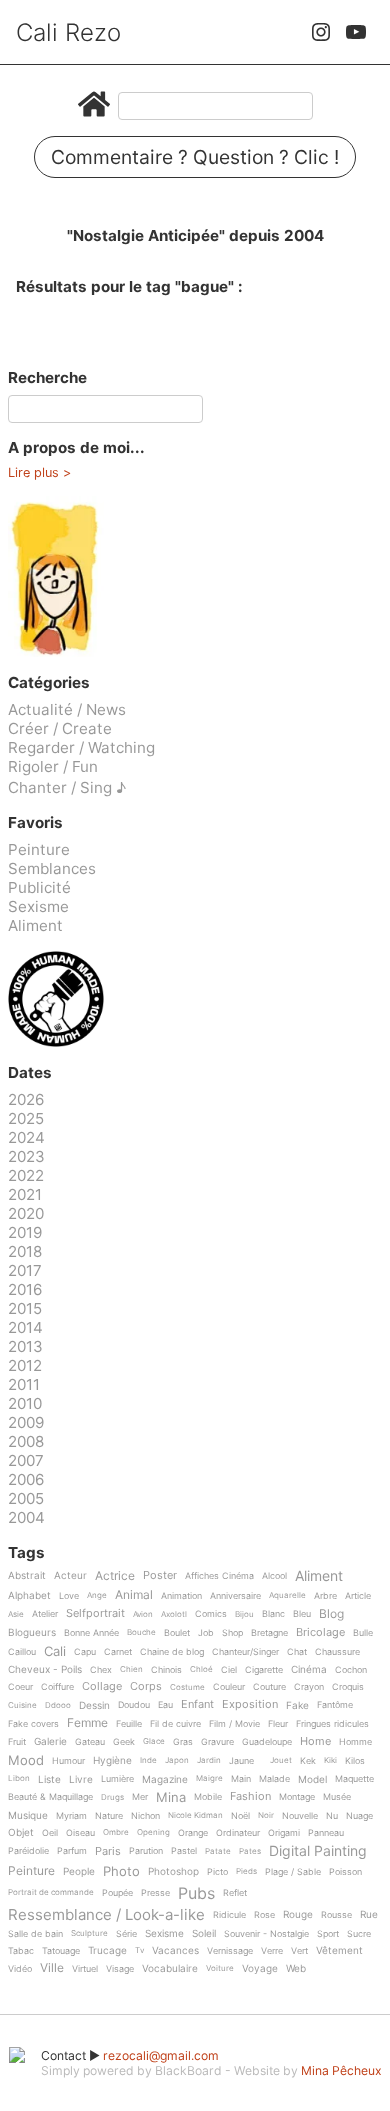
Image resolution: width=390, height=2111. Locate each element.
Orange (193, 1833)
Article (358, 1596)
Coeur (20, 1687)
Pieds (246, 1871)
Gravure (217, 1742)
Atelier (45, 1614)
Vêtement (339, 1950)
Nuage (359, 1816)
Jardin (209, 1760)
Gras (183, 1742)
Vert (299, 1951)
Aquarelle (287, 1595)
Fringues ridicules (332, 1724)
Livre (81, 1779)
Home (315, 1742)
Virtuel (85, 1969)
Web (296, 1968)
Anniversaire (235, 1596)
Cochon (351, 1670)
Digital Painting (318, 1851)
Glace (154, 1741)
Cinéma (309, 1669)
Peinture (39, 849)
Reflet (235, 1893)
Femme (87, 1723)
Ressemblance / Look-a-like (106, 1915)
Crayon (309, 1687)
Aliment (35, 925)
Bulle (363, 1633)
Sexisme (38, 906)
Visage (120, 1969)
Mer (140, 1797)
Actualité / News (67, 709)
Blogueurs (32, 1632)
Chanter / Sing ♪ (67, 787)
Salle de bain (35, 1934)
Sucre (359, 1934)
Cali (55, 1652)
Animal (134, 1595)
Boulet (177, 1633)
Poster (160, 1576)
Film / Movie (234, 1724)
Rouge (298, 1914)
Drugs (112, 1797)
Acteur (70, 1575)
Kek (308, 1761)
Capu (85, 1652)
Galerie (50, 1741)
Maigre (209, 1778)
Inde (148, 1760)
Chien (131, 1669)
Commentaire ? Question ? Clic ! (195, 157)
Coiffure (57, 1687)
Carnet (118, 1652)
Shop (232, 1633)
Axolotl (174, 1614)
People (79, 1871)
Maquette (354, 1779)
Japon (177, 1760)
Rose (264, 1915)
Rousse (336, 1915)
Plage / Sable (293, 1872)
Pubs (196, 1893)
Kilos (355, 1761)
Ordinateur (238, 1833)
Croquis (348, 1687)
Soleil (204, 1933)
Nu (332, 1816)
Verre (272, 1951)
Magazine (165, 1779)
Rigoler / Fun (53, 766)
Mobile (208, 1797)
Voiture (220, 1968)
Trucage (107, 1950)
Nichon (145, 1816)
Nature (109, 1816)
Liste (49, 1779)
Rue (369, 1914)
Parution (146, 1851)
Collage (102, 1687)
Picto (217, 1872)
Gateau (90, 1742)
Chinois (166, 1670)
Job (206, 1633)
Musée (337, 1797)
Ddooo (58, 1705)
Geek (124, 1742)
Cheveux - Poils (45, 1669)
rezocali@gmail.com (161, 2055)
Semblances (52, 868)
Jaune (241, 1761)
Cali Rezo (68, 32)
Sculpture (89, 1933)
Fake (297, 1705)
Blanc (273, 1614)
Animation (181, 1596)
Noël (240, 1816)
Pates (250, 1851)
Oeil (50, 1833)
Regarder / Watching (81, 747)
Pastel (184, 1851)
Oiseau (80, 1833)
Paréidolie (28, 1851)
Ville (52, 1968)
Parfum (72, 1851)
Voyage (260, 1968)
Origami (284, 1833)
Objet (21, 1832)
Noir (266, 1815)
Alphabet (29, 1595)
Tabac (21, 1951)
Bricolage (320, 1633)
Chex (101, 1670)
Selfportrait (95, 1614)
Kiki (330, 1760)
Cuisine (22, 1705)
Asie (16, 1614)
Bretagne (269, 1633)
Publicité (39, 887)
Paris (108, 1852)
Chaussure (337, 1652)
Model (312, 1779)
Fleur (278, 1724)
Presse (155, 1893)
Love (69, 1596)
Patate (218, 1851)
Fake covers (33, 1724)
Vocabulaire (170, 1968)
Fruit (17, 1742)
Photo (121, 1872)
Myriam (71, 1816)
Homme (355, 1742)
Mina (171, 1798)
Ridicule (229, 1915)
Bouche (141, 1632)
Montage (297, 1797)
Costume (187, 1687)
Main (241, 1779)
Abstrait (27, 1575)
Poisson (345, 1872)
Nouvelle (300, 1816)
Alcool (274, 1576)
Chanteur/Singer (245, 1652)
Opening (153, 1832)
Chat (297, 1652)
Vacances (175, 1950)
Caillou (22, 1652)
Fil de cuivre (175, 1724)
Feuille (129, 1724)
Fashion (250, 1797)
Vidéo (20, 1969)
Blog (331, 1614)
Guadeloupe (267, 1742)
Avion (143, 1614)
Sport (328, 1934)
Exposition (250, 1705)
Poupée (117, 1893)
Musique (28, 1815)
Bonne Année (91, 1633)
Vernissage (230, 1951)
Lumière (117, 1779)
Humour (68, 1761)
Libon (19, 1778)
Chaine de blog (172, 1652)
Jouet (281, 1760)
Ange (97, 1595)
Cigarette (264, 1670)
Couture (269, 1687)
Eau (165, 1705)
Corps (146, 1687)
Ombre (116, 1832)
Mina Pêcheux (341, 2070)
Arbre (325, 1596)
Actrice (115, 1576)
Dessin (94, 1705)
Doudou (134, 1705)
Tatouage (61, 1951)
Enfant (197, 1705)
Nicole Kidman (195, 1815)
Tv (139, 1950)
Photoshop (173, 1871)
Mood (26, 1761)
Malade (274, 1779)
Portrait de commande (51, 1892)
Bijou (244, 1614)
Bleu (302, 1614)
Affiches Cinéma (219, 1576)
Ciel (229, 1670)
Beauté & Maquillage (50, 1797)
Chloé (201, 1669)
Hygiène (112, 1760)
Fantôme (335, 1705)
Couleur (229, 1687)
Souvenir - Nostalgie (266, 1934)
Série (126, 1934)
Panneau (326, 1833)
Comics (211, 1614)
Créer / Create (60, 728)
